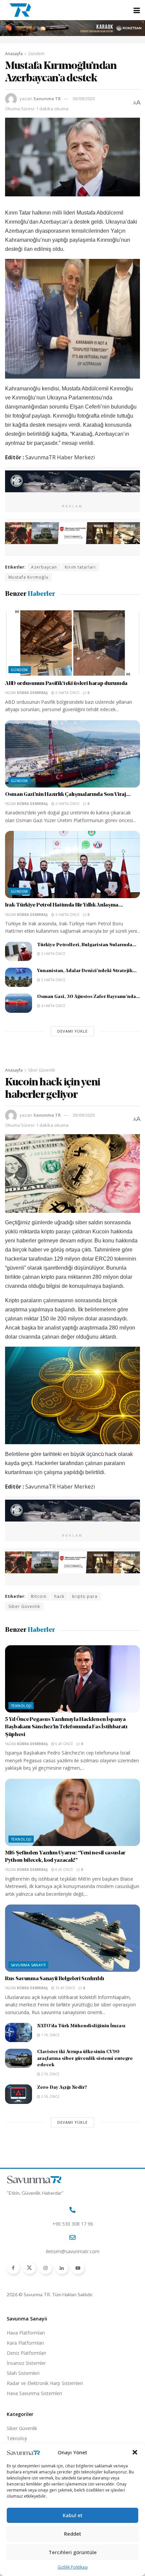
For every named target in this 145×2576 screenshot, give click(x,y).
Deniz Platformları (26, 2353)
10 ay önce (65, 1988)
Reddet (73, 2534)
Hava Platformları (26, 2333)
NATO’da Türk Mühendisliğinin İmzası (81, 2026)
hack (59, 1596)
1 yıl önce (50, 2035)
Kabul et (73, 2515)
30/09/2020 (84, 99)
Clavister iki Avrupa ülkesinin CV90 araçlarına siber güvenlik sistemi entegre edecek (85, 2059)
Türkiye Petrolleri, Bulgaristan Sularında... (87, 945)
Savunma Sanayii (28, 1965)
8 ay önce (64, 1870)
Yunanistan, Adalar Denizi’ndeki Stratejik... (87, 971)
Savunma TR (47, 99)
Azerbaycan (44, 567)
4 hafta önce (53, 1006)
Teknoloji (21, 1706)
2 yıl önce (50, 2074)
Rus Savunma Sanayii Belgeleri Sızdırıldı (54, 1979)
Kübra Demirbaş (32, 693)
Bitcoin (39, 1596)
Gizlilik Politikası (73, 2567)
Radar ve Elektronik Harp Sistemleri (45, 2383)
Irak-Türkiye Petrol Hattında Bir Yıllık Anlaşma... (64, 905)
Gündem (36, 54)
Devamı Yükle (72, 1031)
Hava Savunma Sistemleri (34, 2393)
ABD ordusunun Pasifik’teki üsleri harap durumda (66, 684)
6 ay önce (64, 1744)
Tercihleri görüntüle (73, 2552)
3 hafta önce (67, 915)
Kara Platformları (25, 2343)
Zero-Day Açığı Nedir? (62, 2088)
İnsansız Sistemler (26, 2363)
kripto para (85, 1596)
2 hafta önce (67, 693)
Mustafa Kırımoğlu (28, 577)
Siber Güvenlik (41, 1070)
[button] (135, 2452)
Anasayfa (14, 54)
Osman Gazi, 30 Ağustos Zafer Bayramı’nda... (89, 997)
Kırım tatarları (80, 567)
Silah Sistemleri (23, 2373)
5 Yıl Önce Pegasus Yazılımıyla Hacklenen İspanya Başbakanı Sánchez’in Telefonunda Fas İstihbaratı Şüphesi (66, 1727)
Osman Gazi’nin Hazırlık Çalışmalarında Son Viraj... (68, 795)
